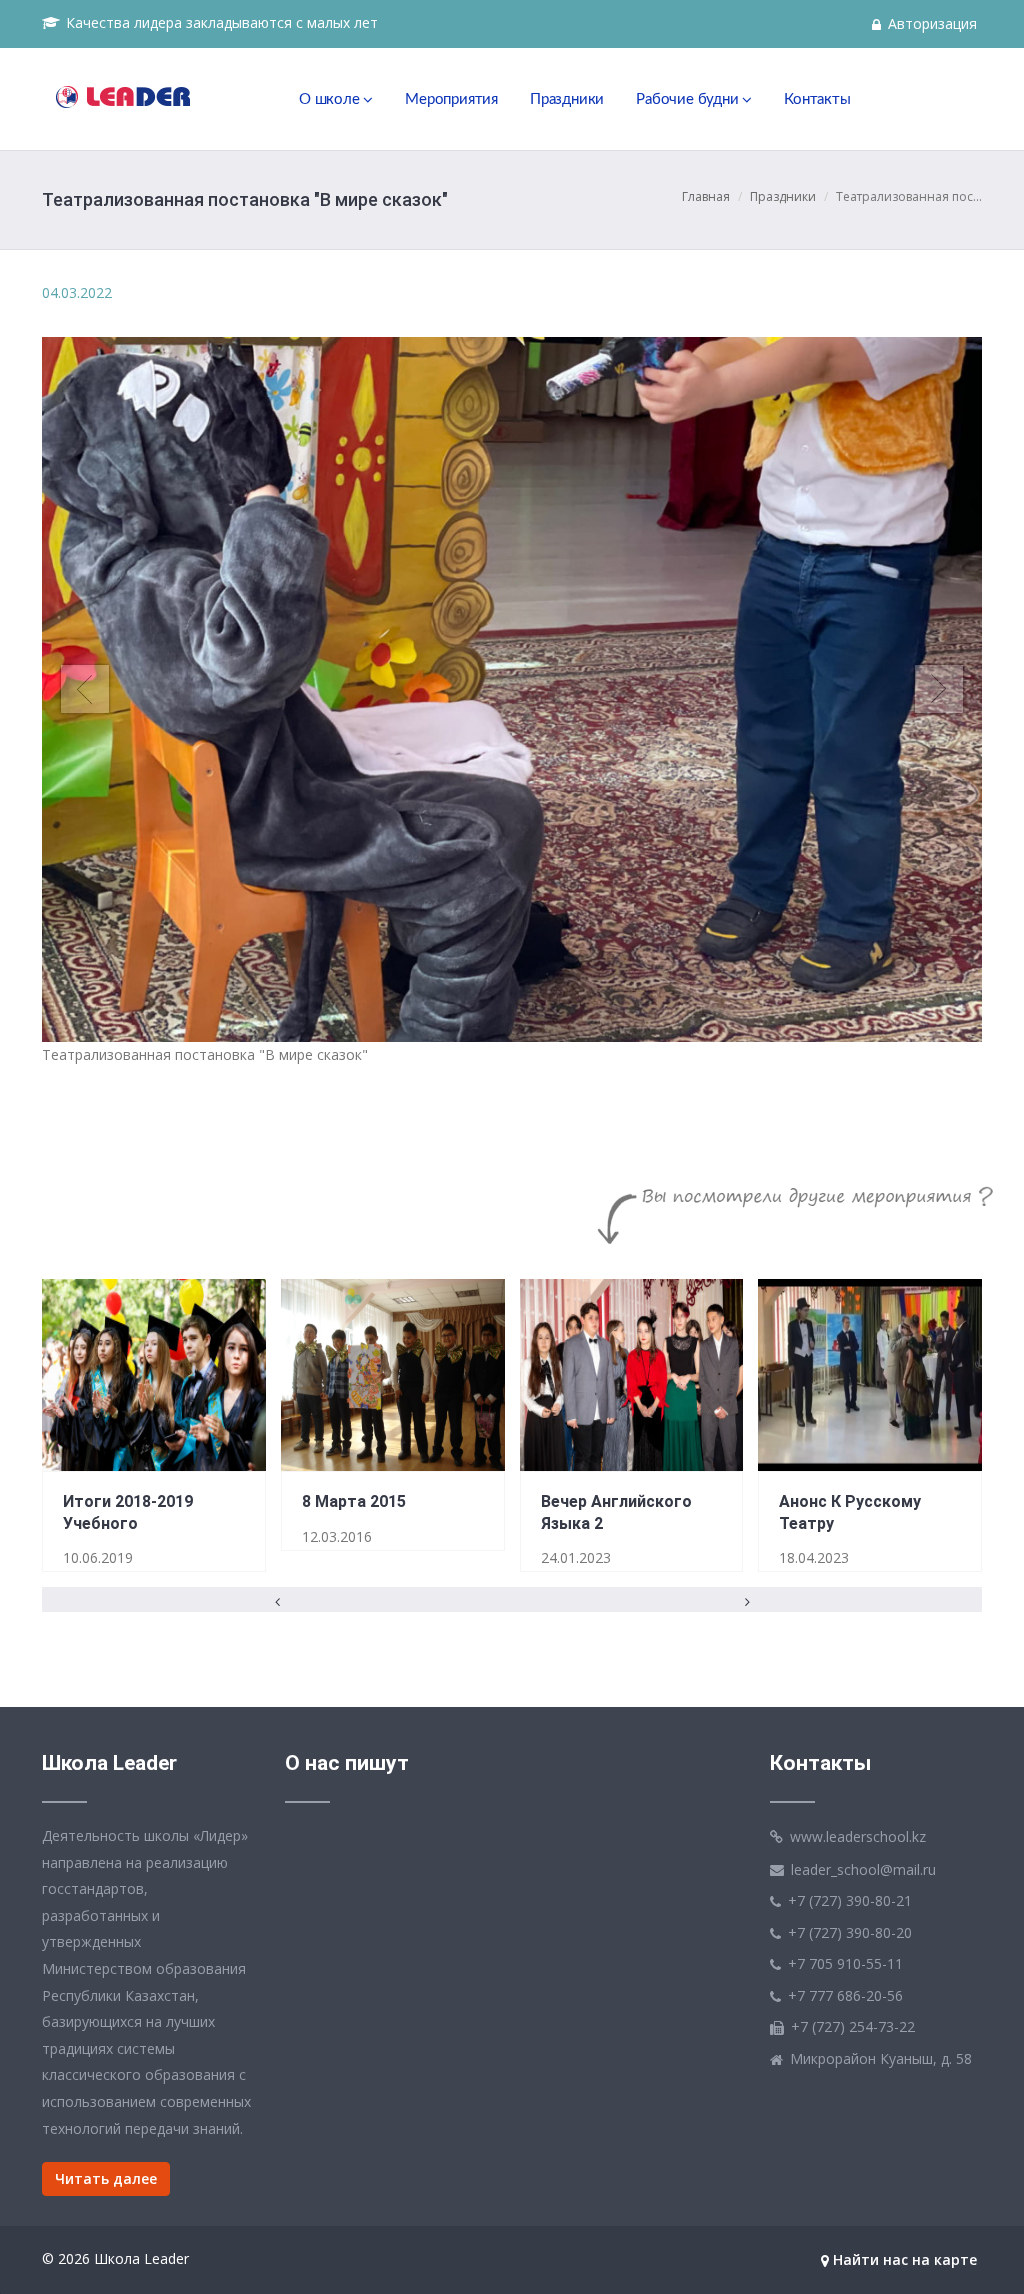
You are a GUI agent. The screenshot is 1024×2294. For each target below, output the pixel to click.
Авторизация (930, 23)
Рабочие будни (689, 99)
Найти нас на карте (903, 2259)
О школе (331, 99)
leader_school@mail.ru (863, 1868)
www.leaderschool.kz (858, 1836)
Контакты (817, 99)
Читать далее (106, 2178)
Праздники (567, 99)
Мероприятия (451, 99)
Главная (706, 196)
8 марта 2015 (354, 1502)
